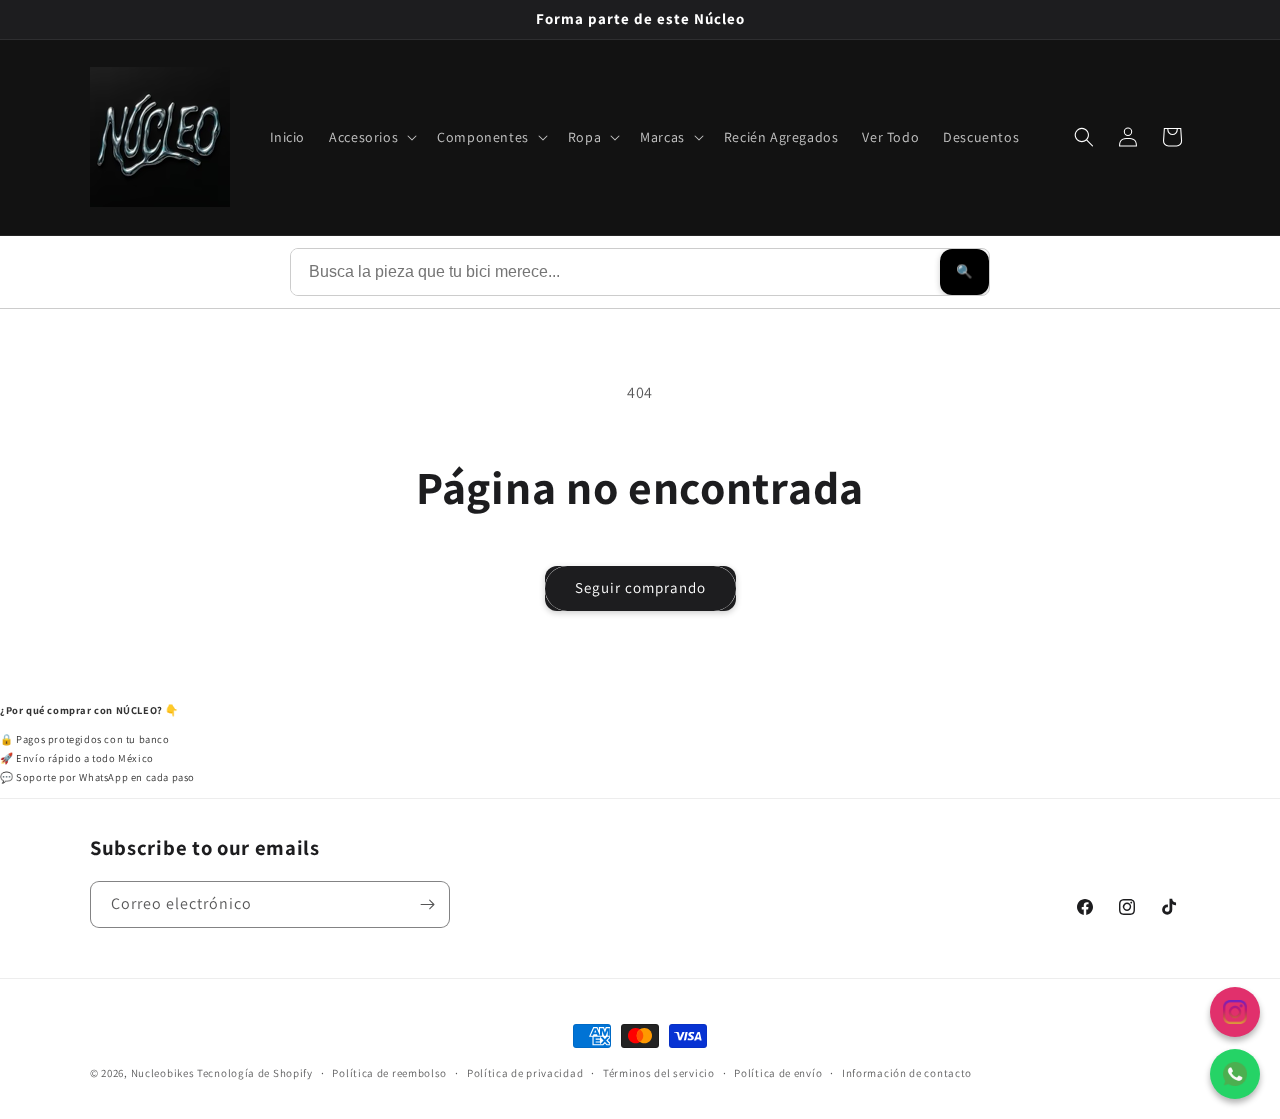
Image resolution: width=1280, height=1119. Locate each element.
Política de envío (778, 1072)
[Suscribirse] (427, 904)
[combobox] (615, 272)
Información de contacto (907, 1072)
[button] (371, 137)
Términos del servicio (659, 1072)
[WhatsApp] (1235, 1074)
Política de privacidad (525, 1072)
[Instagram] (1235, 1012)
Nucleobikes (163, 1073)
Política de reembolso (389, 1072)
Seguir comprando (640, 587)
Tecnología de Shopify (255, 1073)
